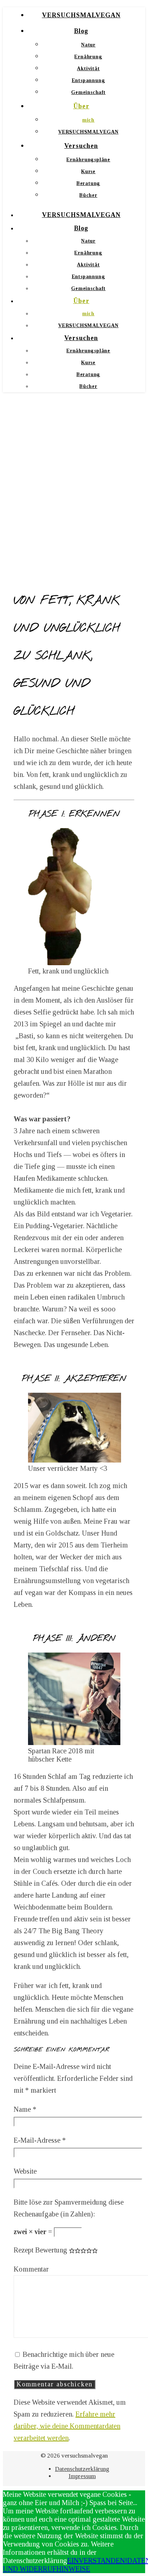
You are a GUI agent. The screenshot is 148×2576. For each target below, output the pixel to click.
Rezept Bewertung (40, 2250)
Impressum (82, 2476)
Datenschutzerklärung (82, 2469)
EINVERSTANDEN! (97, 2561)
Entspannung (89, 80)
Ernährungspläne (88, 160)
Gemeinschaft (88, 92)
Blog (81, 31)
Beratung (88, 183)
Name (25, 2109)
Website (25, 2171)
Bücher (88, 195)
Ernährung (88, 57)
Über (81, 106)
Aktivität (88, 69)
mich (88, 120)
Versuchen (81, 146)
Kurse (88, 171)
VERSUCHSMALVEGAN (81, 15)
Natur (88, 45)
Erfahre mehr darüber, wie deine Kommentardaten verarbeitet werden (67, 2426)
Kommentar (31, 2269)
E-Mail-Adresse (40, 2140)
